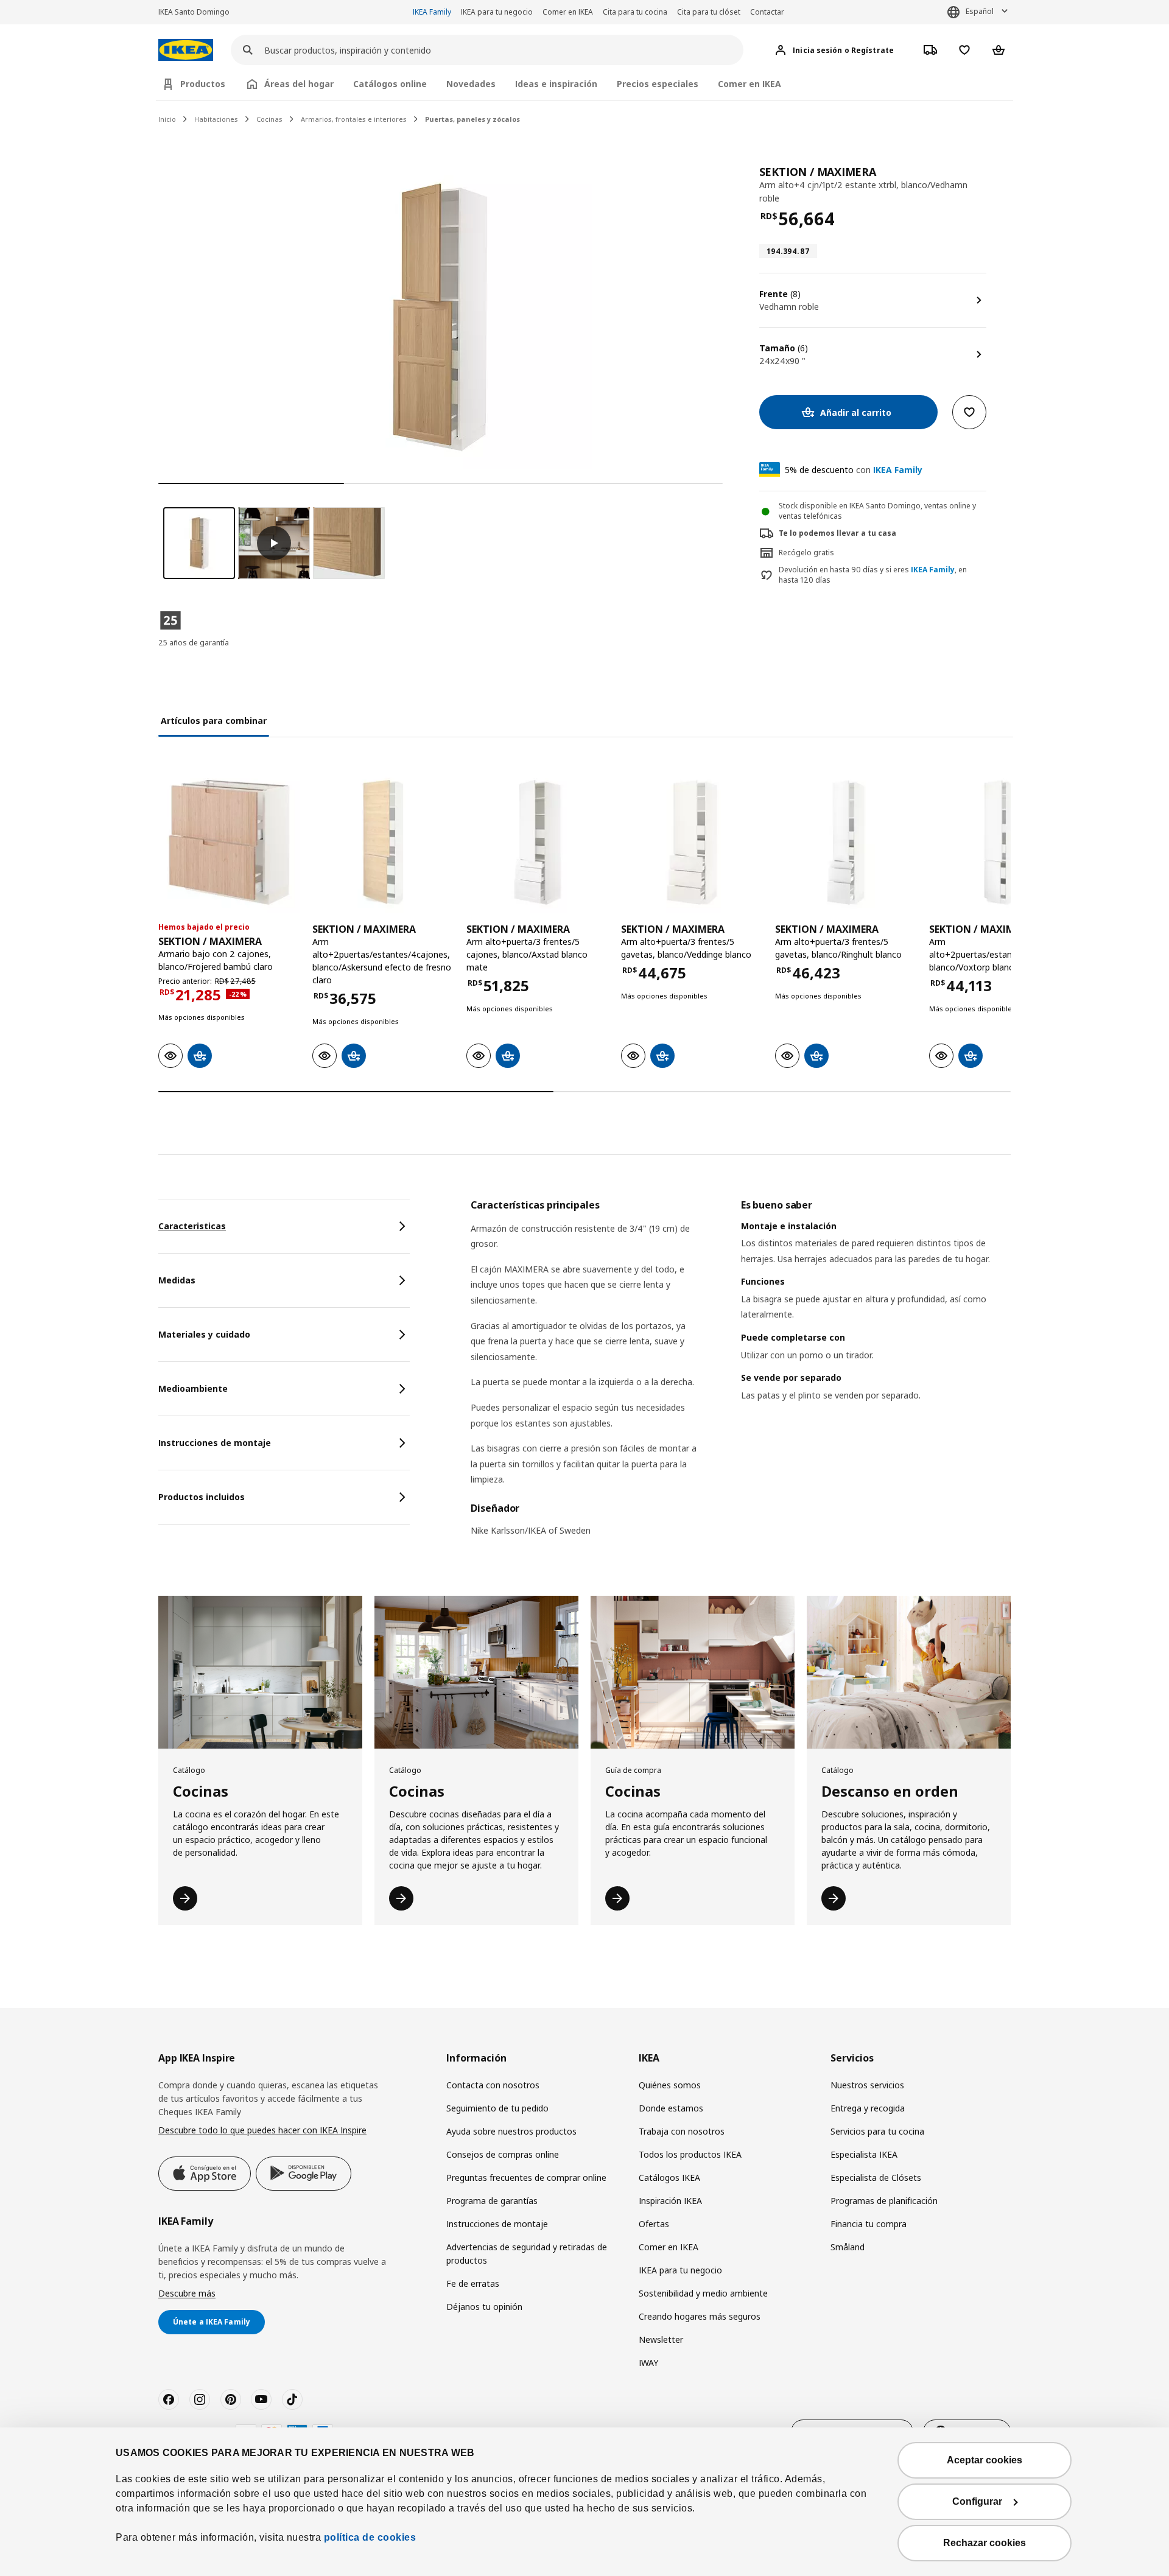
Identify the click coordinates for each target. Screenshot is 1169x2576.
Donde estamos (671, 2108)
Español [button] (980, 11)
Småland (848, 2247)
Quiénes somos (670, 2085)
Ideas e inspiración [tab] (556, 84)
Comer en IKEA (568, 12)
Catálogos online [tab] (390, 84)
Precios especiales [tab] (658, 84)
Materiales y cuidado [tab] (204, 1334)
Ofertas (654, 2224)
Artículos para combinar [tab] (214, 721)
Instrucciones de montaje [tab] (215, 1443)
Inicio (167, 119)
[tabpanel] (741, 1375)
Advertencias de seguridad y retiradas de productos (527, 2254)
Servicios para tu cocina (877, 2131)
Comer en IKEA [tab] (749, 84)
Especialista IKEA (864, 2154)
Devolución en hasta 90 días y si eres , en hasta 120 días (873, 575)
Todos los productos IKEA (690, 2154)
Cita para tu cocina (635, 12)
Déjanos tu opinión (484, 2307)
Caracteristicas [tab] (192, 1226)
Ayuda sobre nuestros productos (511, 2131)
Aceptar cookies (985, 2460)
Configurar (977, 2501)
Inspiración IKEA (670, 2201)
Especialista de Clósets (876, 2178)
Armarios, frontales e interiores (354, 119)
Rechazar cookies (985, 2543)
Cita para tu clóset (709, 12)
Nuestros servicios (867, 2085)
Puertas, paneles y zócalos (472, 119)
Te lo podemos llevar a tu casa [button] (837, 533)
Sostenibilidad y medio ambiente (703, 2293)
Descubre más (187, 2293)
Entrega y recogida (868, 2108)
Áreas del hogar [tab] (299, 84)
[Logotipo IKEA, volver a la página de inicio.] (186, 50)
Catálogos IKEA (669, 2178)
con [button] (854, 470)
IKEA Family (432, 12)
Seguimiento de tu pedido (497, 2108)
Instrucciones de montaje (497, 2224)
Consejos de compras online (503, 2154)
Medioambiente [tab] (193, 1388)
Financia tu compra (869, 2224)
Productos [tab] (203, 84)
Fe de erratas (473, 2283)
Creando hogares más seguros (700, 2316)
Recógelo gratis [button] (806, 553)
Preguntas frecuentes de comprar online (526, 2178)
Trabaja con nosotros (682, 2131)
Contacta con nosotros (493, 2085)
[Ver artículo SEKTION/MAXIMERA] (229, 842)
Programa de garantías (492, 2201)
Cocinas (269, 119)
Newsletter (661, 2339)
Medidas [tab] (177, 1280)
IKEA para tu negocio (497, 12)
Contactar (767, 12)
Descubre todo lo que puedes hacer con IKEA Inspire (262, 2130)
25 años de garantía (194, 643)
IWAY (648, 2363)
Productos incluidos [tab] (202, 1497)
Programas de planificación (884, 2201)
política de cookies (370, 2537)
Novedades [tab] (471, 84)
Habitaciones (216, 119)
